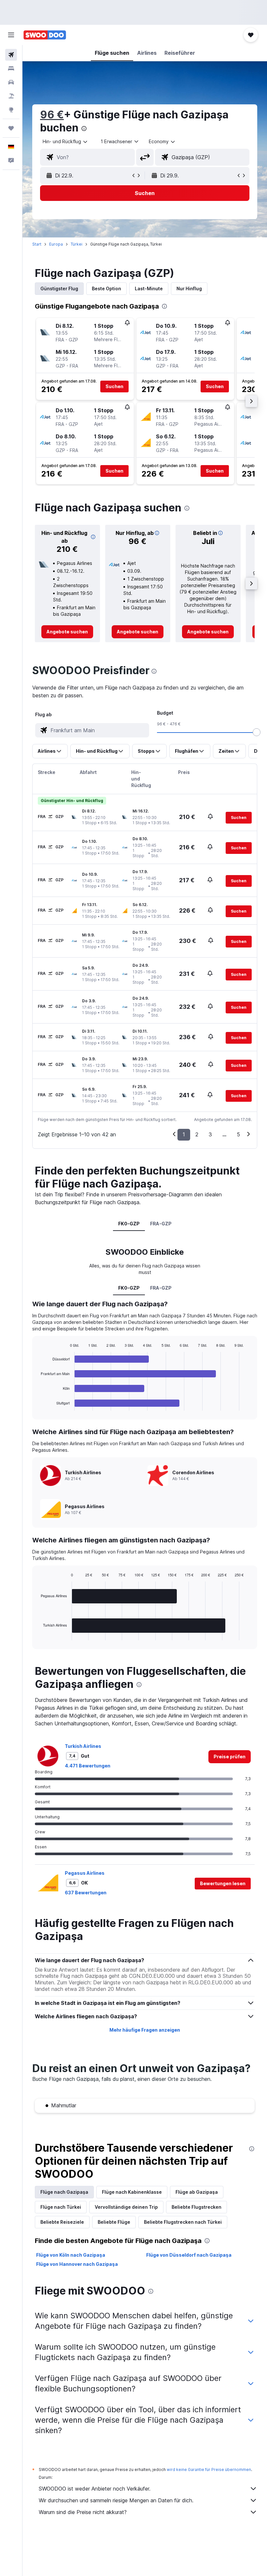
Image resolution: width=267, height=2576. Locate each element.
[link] (67, 632)
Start (37, 244)
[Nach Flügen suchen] (11, 55)
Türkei (77, 244)
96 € (52, 115)
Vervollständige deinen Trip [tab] (126, 2207)
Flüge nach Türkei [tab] (61, 2207)
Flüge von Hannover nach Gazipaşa (77, 2264)
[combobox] (162, 142)
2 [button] (197, 1134)
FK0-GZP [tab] (129, 1224)
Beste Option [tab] (106, 288)
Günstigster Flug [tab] (59, 288)
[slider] (257, 732)
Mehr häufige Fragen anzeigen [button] (145, 2030)
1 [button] (184, 1134)
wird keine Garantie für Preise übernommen (209, 2470)
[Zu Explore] (11, 110)
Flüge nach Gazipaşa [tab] (64, 2192)
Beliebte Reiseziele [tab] (62, 2222)
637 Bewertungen (86, 1893)
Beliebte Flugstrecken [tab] (197, 2207)
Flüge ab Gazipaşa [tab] (197, 2192)
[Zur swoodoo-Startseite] (45, 35)
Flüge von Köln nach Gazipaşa (71, 2255)
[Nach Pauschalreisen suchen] (11, 96)
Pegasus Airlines (85, 1873)
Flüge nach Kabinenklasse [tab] (132, 2192)
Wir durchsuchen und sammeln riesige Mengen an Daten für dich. (116, 2500)
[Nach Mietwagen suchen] (11, 82)
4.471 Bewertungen (88, 1766)
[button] (11, 35)
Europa (56, 244)
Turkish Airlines (83, 1746)
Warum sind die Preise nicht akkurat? (83, 2512)
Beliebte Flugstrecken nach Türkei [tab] (183, 2222)
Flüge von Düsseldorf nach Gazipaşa (189, 2255)
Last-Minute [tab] (149, 288)
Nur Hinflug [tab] (189, 288)
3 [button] (210, 1134)
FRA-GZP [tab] (161, 1224)
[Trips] (11, 128)
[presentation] (84, 129)
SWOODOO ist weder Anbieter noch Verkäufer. (95, 2489)
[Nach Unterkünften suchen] (11, 68)
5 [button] (238, 1134)
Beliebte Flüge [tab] (114, 2222)
